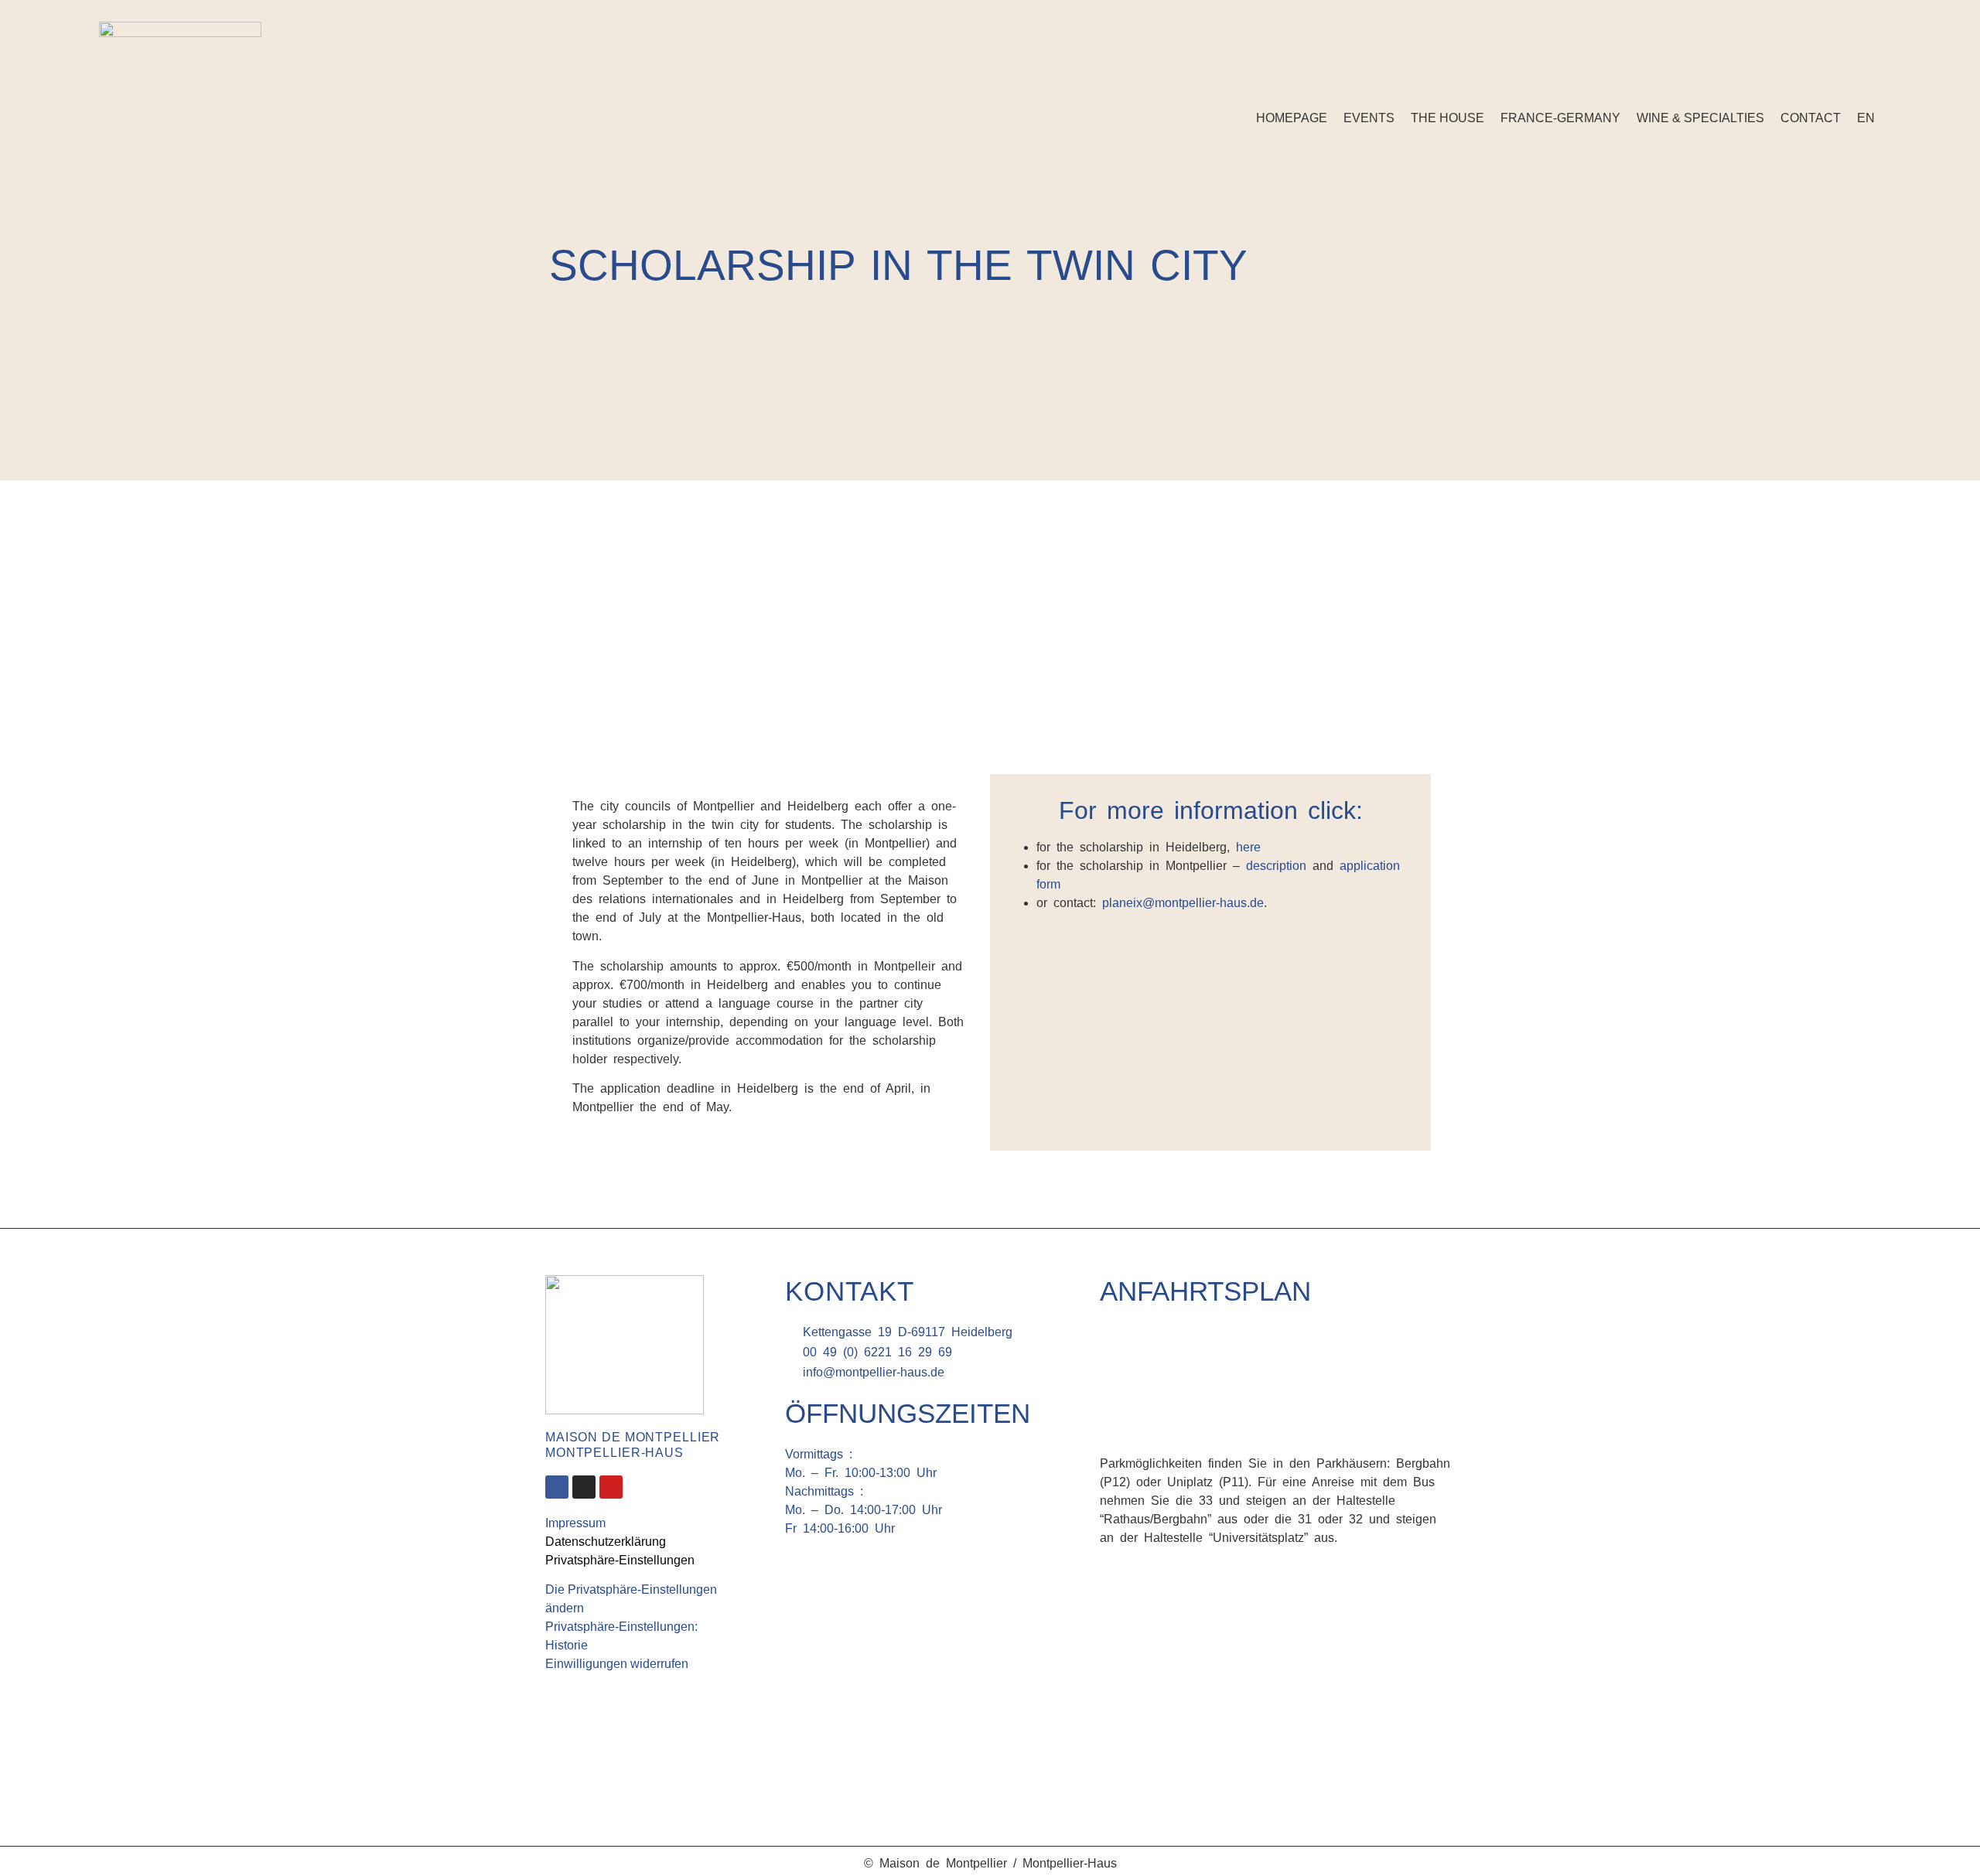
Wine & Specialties (1700, 118)
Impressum (575, 1523)
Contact (1811, 118)
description (1276, 866)
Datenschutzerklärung (606, 1542)
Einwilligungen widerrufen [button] (617, 1664)
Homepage (1292, 118)
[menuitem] (1866, 118)
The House (1447, 118)
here (1248, 847)
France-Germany (1560, 118)
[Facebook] (1850, 77)
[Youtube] (611, 1487)
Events (1369, 118)
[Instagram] (1873, 77)
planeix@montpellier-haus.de (1183, 903)
